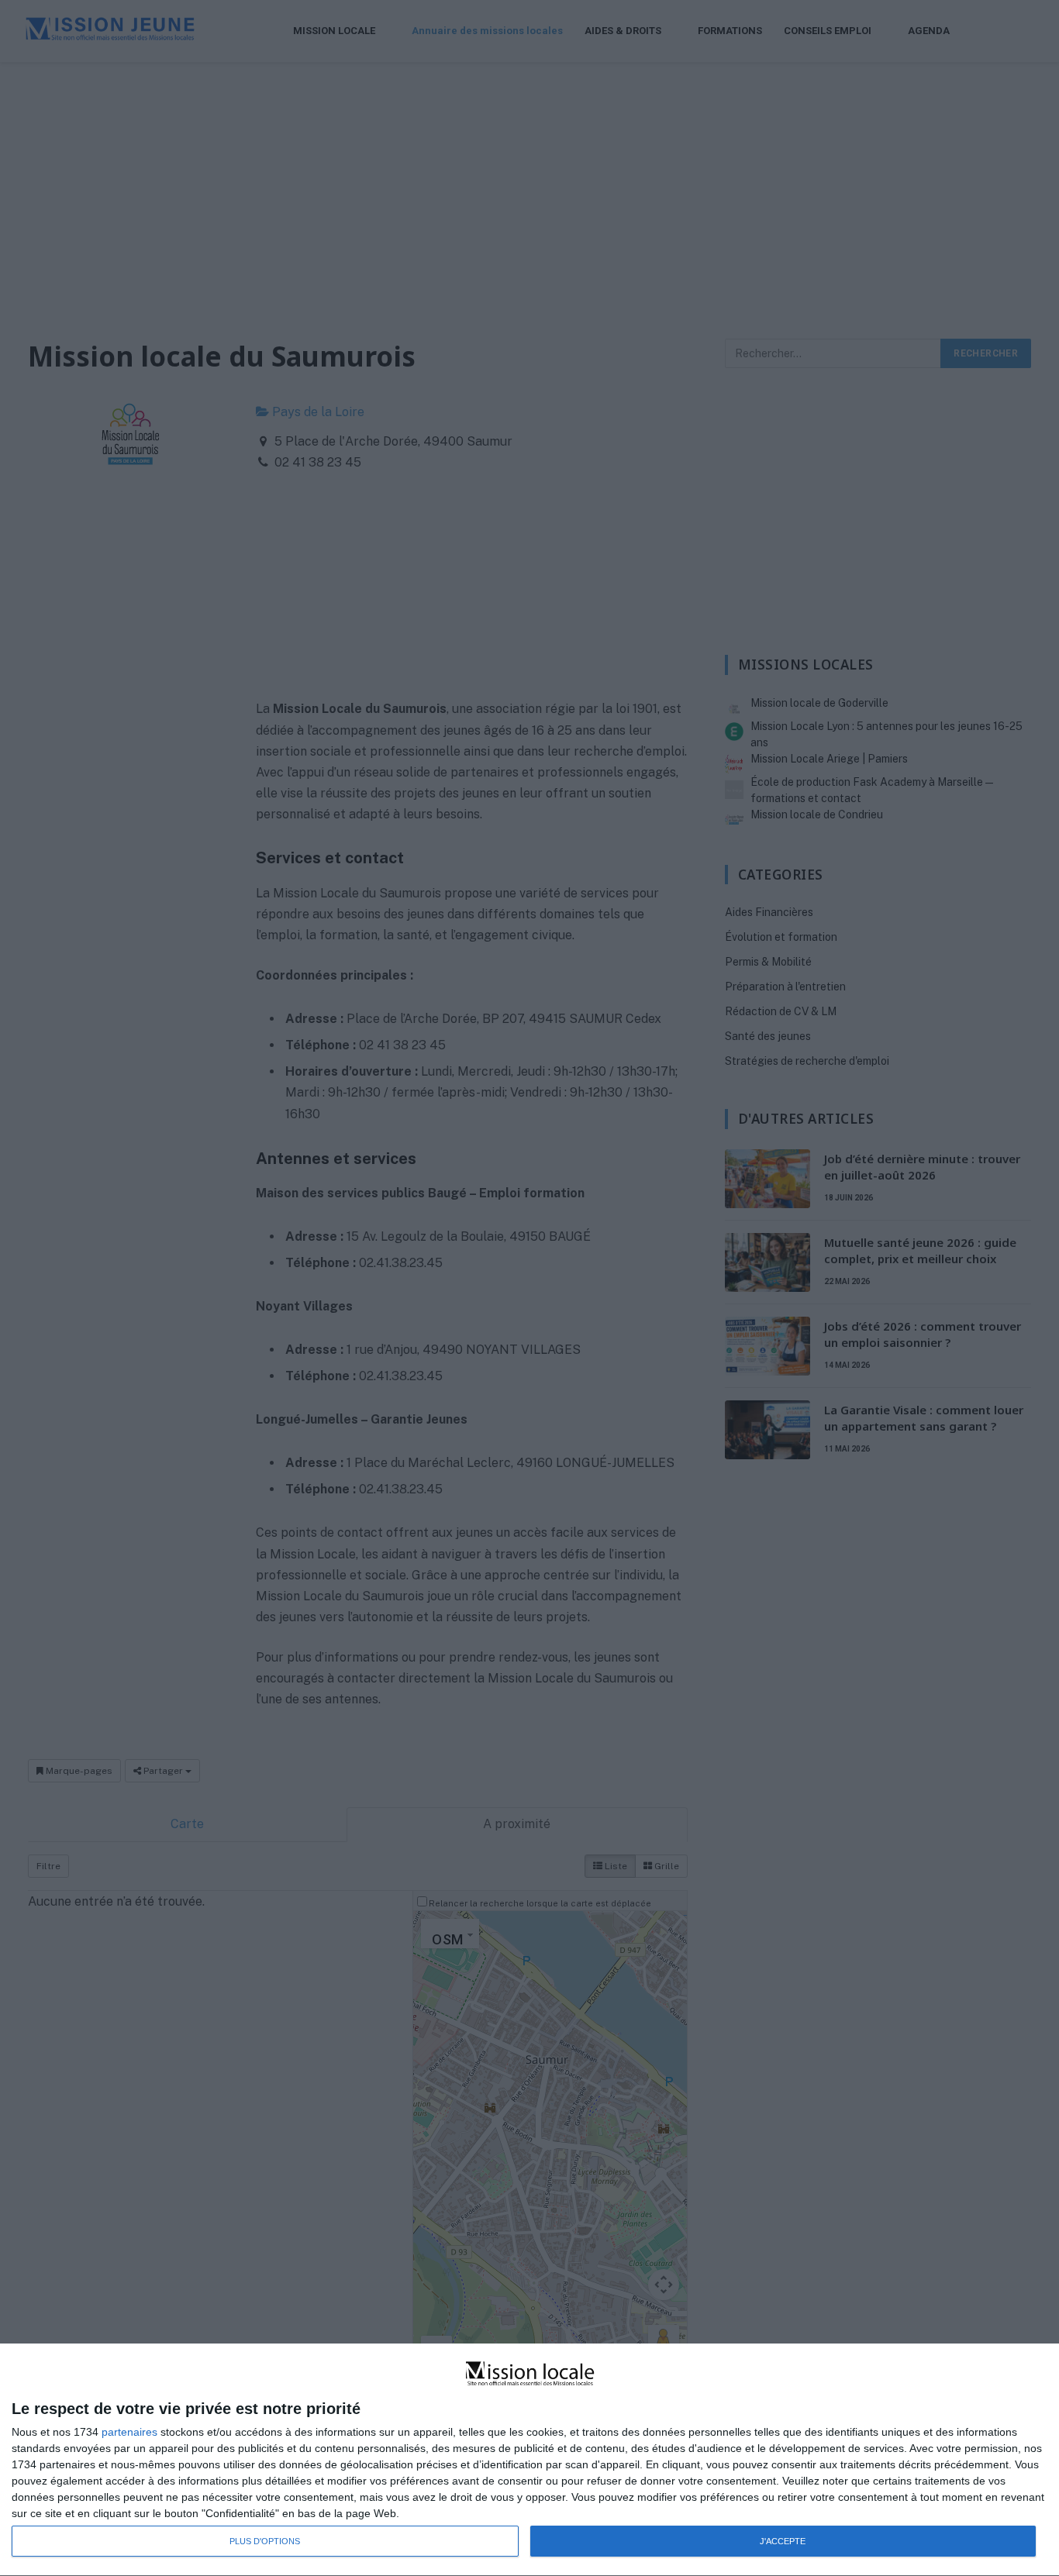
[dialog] (529, 2460)
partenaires (129, 2432)
